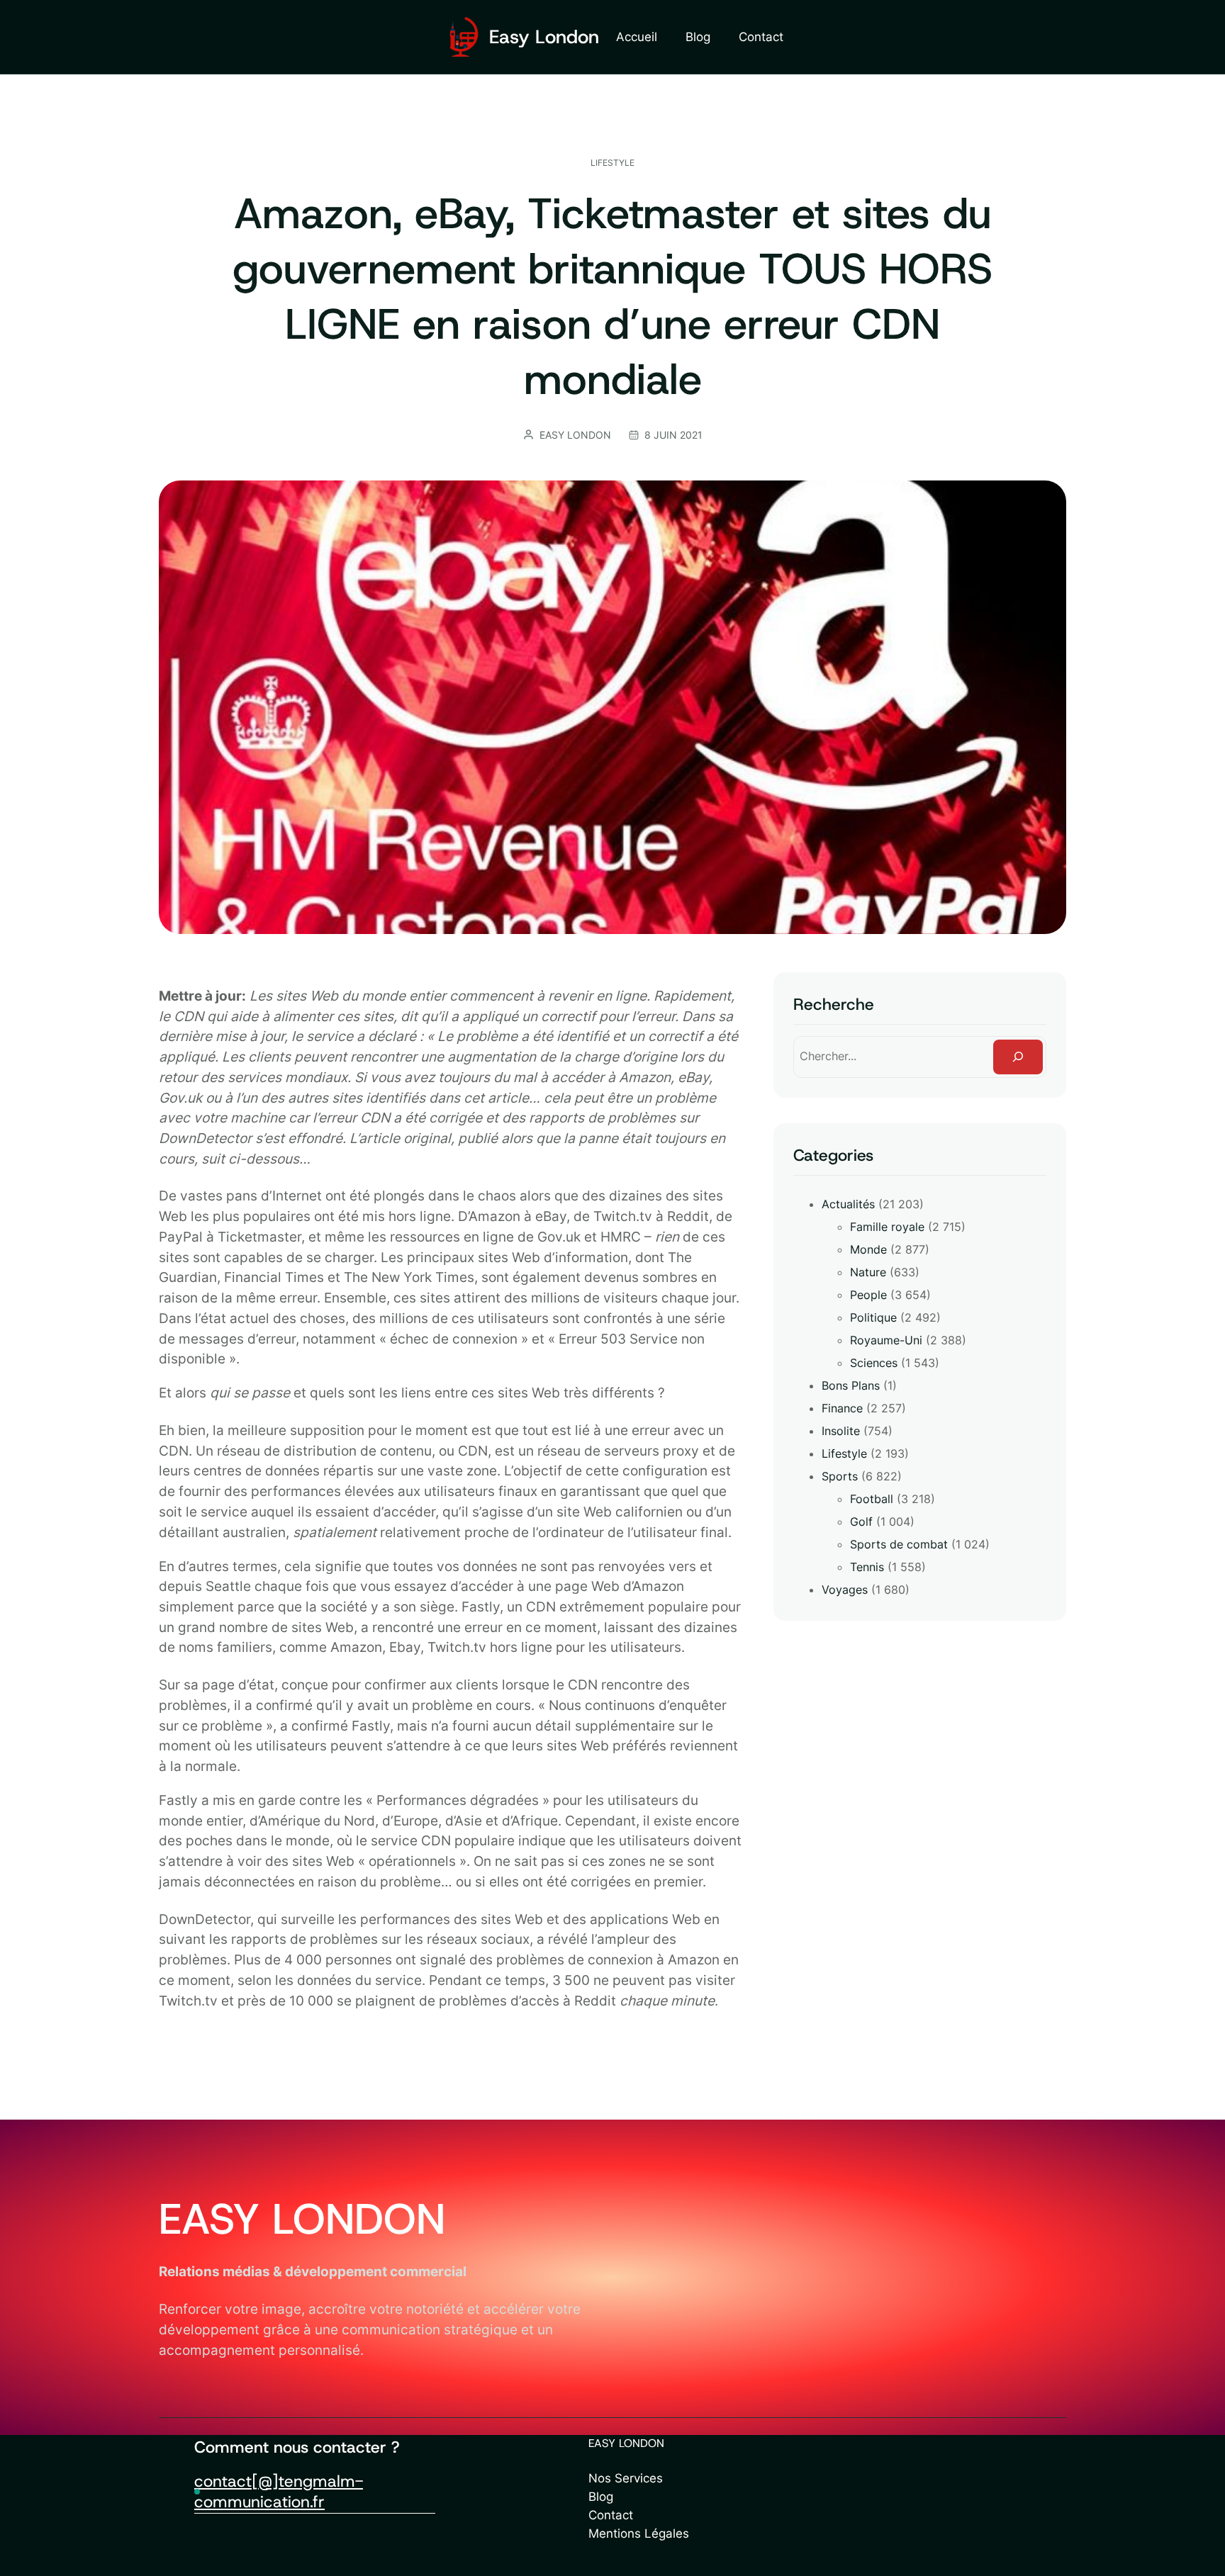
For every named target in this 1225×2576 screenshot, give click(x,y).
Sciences (874, 1363)
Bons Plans (851, 1385)
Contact (611, 2515)
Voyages (845, 1590)
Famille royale (887, 1227)
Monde (868, 1249)
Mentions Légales (639, 2533)
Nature (868, 1272)
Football (872, 1499)
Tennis (867, 1567)
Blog (601, 2496)
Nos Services (626, 2478)
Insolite (841, 1431)
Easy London (544, 36)
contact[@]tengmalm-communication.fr (279, 2492)
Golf (861, 1522)
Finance (842, 1408)
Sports (840, 1476)
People (868, 1295)
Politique (873, 1317)
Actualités (848, 1204)
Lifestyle (612, 163)
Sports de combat (899, 1544)
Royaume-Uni (886, 1340)
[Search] (1018, 1057)
